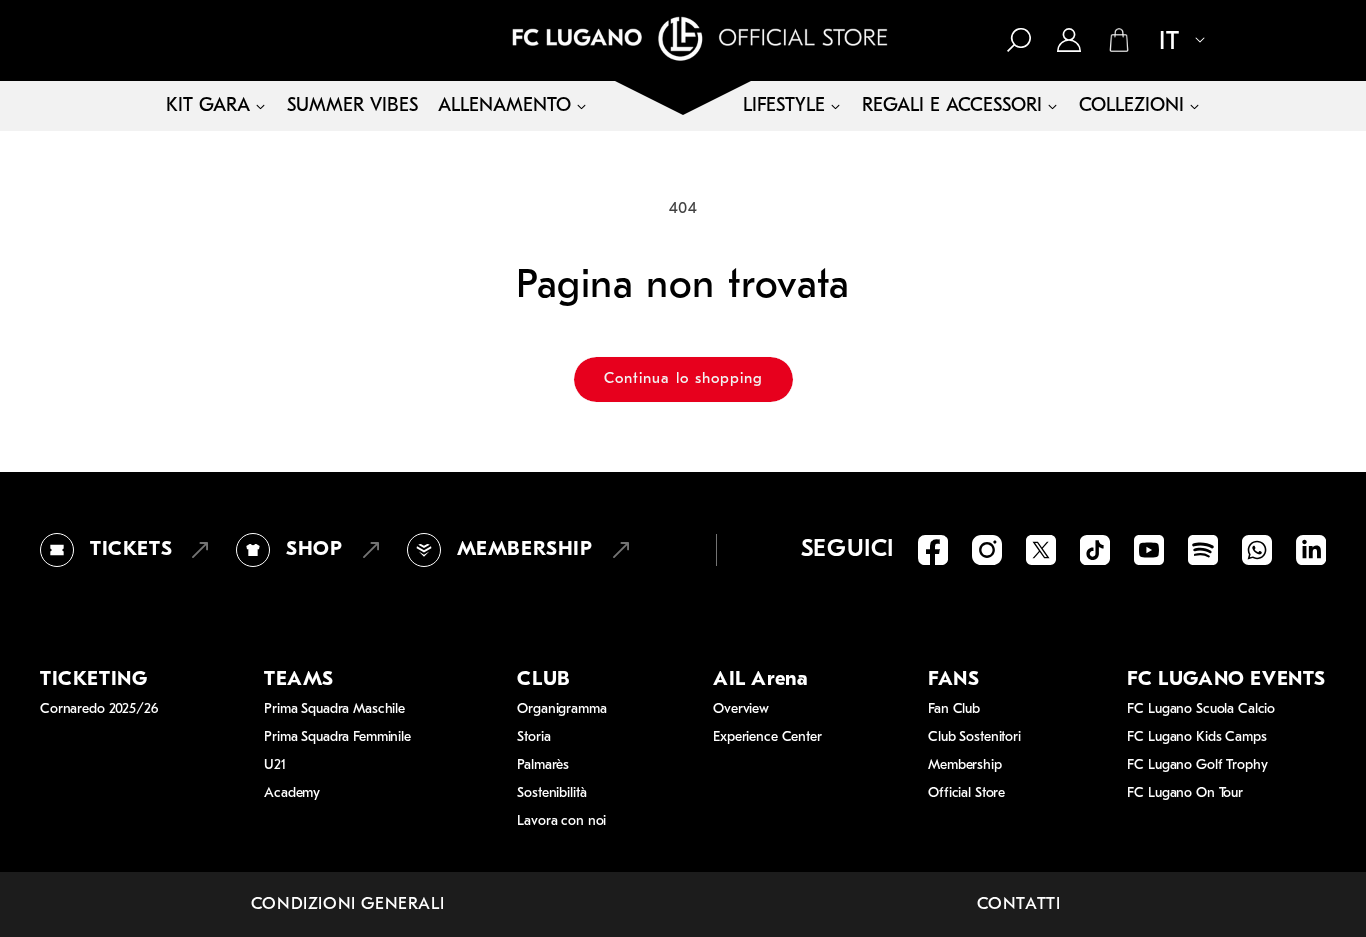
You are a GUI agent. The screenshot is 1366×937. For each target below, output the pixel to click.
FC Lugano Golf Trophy (1197, 765)
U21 (275, 765)
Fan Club (954, 709)
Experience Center (767, 737)
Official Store (966, 793)
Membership (965, 765)
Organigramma (561, 709)
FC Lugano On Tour (1185, 793)
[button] (1019, 40)
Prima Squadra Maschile (334, 709)
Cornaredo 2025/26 (99, 709)
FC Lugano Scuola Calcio (1201, 709)
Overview (741, 709)
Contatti (1019, 904)
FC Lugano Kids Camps (1196, 737)
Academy (292, 793)
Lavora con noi (561, 821)
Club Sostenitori (974, 737)
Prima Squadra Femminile (337, 737)
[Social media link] (933, 550)
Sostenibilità (551, 793)
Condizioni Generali (347, 904)
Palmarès (543, 765)
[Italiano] (1174, 42)
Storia (533, 737)
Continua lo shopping (683, 379)
